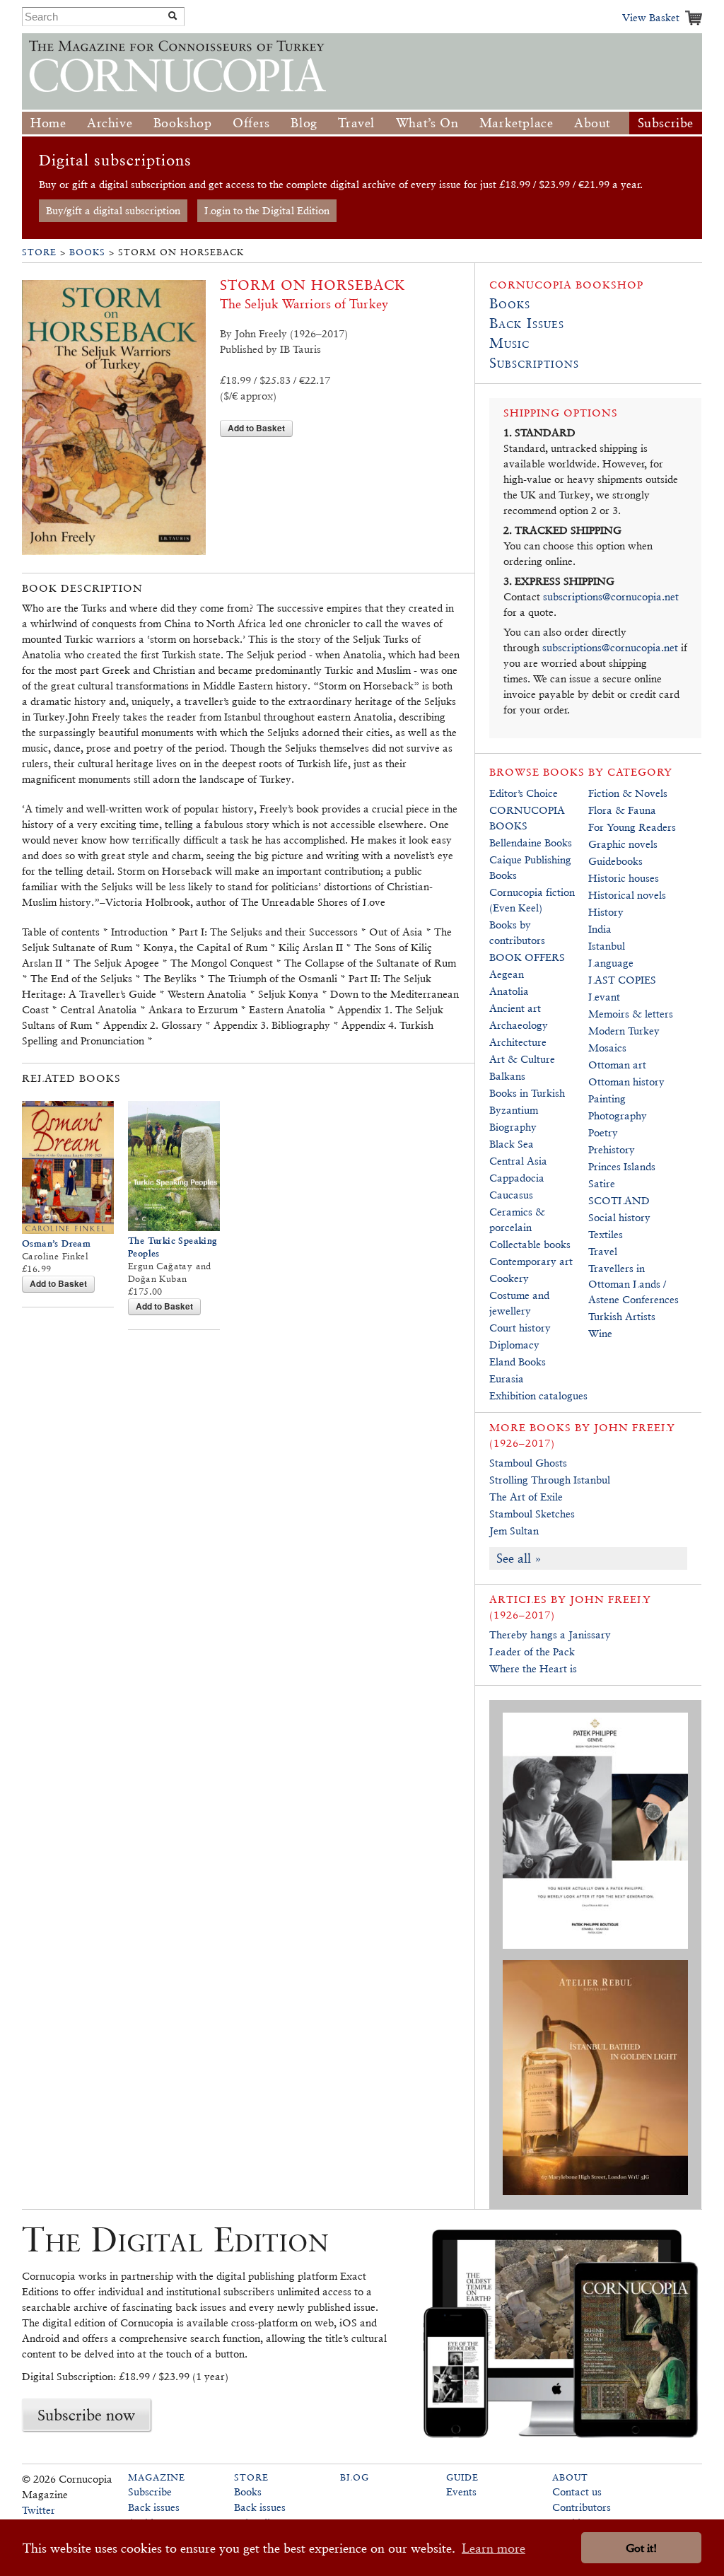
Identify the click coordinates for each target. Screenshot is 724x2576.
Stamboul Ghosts (528, 1463)
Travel (356, 123)
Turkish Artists (622, 1316)
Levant (604, 997)
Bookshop (183, 123)
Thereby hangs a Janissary (550, 1634)
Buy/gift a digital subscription (113, 210)
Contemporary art (531, 1261)
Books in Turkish (527, 1093)
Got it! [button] (641, 2548)
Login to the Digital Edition (267, 210)
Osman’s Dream (56, 1243)
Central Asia (518, 1161)
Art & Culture (522, 1059)
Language (611, 963)
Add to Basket (256, 428)
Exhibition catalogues (538, 1395)
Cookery (509, 1278)
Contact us (577, 2492)
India (600, 929)
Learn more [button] (494, 2548)
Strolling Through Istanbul (550, 1480)
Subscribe (666, 123)
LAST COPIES (622, 980)
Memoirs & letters (631, 1014)
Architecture (518, 1042)
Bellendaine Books (531, 843)
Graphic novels (623, 844)
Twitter (39, 2510)
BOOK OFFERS (527, 957)
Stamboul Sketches (532, 1514)
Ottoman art (617, 1065)
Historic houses (624, 878)
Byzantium (514, 1110)
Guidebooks (615, 861)
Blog (304, 123)
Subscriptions (534, 363)
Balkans (507, 1076)
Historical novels (627, 895)
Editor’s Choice (524, 793)
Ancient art (515, 1008)
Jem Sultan (514, 1531)
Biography (513, 1127)
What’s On (427, 123)
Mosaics (607, 1048)
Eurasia (507, 1379)
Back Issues (527, 323)
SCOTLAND (619, 1200)
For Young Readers (632, 827)
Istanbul (607, 946)
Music (509, 343)
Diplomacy (514, 1345)
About (592, 123)
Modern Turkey (624, 1031)
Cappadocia (517, 1178)
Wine (600, 1333)
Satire (602, 1183)
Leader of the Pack (532, 1651)
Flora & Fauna (622, 810)
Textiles (606, 1234)
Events (461, 2492)
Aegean (507, 974)
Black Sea (512, 1144)
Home (48, 123)
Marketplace (516, 123)
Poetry (603, 1132)
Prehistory (612, 1149)
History (606, 912)
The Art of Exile (526, 1497)
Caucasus (511, 1195)
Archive (110, 123)
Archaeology (519, 1025)
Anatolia (509, 991)
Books (87, 252)
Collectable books (530, 1244)
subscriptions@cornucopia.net (611, 596)
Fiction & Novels (628, 793)
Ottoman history (626, 1082)
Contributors (582, 2507)
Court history (520, 1328)
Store (39, 252)
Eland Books (518, 1362)
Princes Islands (622, 1166)
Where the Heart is (533, 1668)
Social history (619, 1217)
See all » (519, 1558)
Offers (251, 123)
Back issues (154, 2507)
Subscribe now (86, 2415)
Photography (618, 1115)
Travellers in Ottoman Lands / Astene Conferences (633, 1284)
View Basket (651, 17)
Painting (607, 1098)
